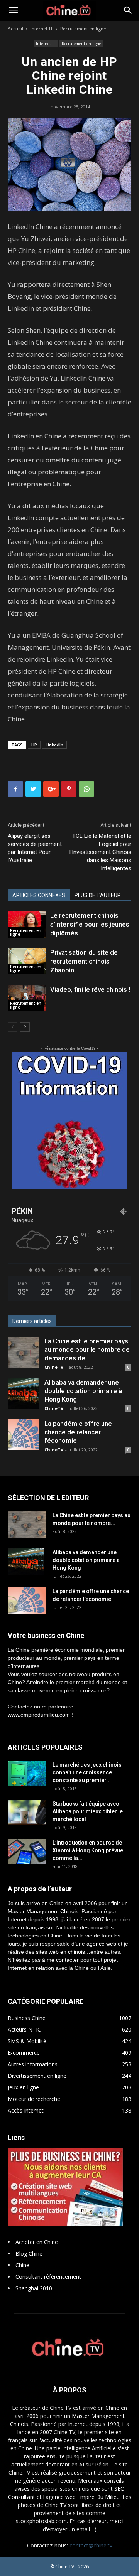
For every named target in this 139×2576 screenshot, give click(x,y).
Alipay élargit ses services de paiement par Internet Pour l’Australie (35, 848)
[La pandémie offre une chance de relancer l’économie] (23, 1435)
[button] (128, 10)
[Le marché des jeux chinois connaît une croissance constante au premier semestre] (27, 1774)
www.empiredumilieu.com (39, 1715)
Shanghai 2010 (34, 2288)
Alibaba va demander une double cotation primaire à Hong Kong (83, 1391)
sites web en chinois (60, 1952)
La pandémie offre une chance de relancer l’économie (78, 1432)
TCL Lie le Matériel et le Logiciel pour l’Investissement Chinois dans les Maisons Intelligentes (100, 852)
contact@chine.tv (91, 2545)
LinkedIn (54, 745)
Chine (22, 2265)
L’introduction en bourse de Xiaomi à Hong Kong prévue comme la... (88, 1850)
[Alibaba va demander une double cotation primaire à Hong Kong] (23, 1393)
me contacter (63, 1960)
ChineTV (54, 1367)
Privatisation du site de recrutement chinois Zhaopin (84, 961)
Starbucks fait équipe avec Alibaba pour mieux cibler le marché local (88, 1811)
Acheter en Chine (37, 2242)
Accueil (15, 29)
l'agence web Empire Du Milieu (81, 2497)
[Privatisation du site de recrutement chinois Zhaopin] (27, 961)
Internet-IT (42, 29)
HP (34, 745)
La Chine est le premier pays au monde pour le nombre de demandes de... (87, 1349)
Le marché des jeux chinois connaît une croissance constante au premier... (87, 1772)
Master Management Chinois (43, 1911)
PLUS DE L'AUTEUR (98, 895)
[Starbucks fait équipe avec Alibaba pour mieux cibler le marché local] (27, 1812)
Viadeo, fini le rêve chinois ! (90, 989)
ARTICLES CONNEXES (39, 895)
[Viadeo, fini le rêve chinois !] (27, 998)
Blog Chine (29, 2253)
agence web (101, 1944)
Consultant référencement (48, 2277)
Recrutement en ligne (83, 29)
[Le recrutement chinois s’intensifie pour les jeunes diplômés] (27, 924)
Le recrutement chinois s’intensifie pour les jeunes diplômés (90, 924)
